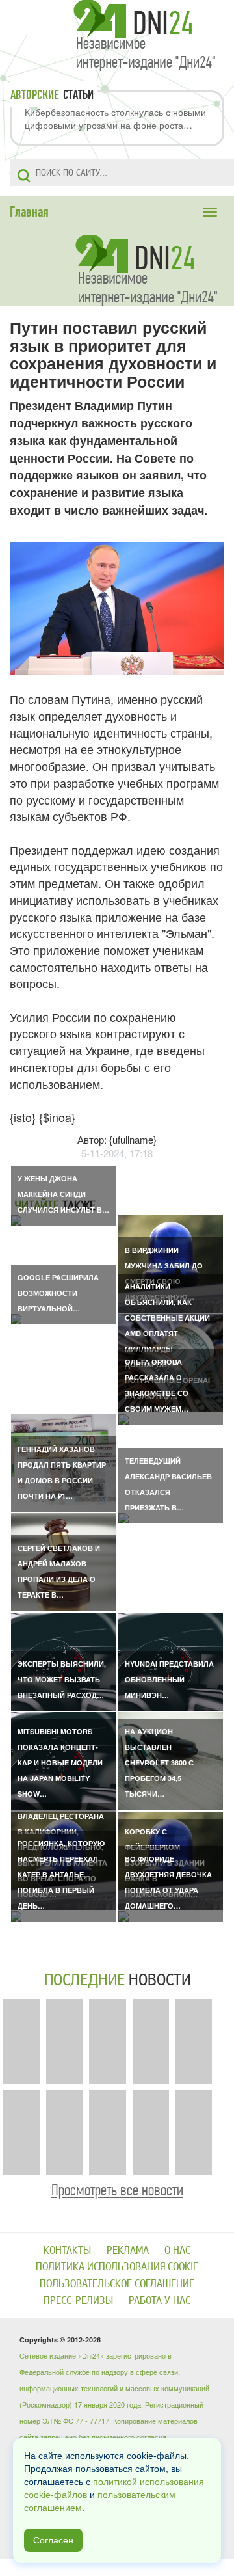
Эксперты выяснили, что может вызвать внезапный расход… (62, 1679)
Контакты (67, 2250)
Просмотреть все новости (117, 2190)
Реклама (128, 2250)
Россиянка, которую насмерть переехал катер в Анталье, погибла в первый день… (61, 1874)
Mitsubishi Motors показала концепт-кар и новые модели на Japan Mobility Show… (60, 1763)
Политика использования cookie (117, 2267)
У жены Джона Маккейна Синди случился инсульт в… (63, 1194)
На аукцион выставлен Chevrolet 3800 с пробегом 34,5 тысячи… (159, 1763)
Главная (29, 212)
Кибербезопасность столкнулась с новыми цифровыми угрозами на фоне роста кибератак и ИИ (115, 118)
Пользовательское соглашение (117, 2284)
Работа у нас (160, 2301)
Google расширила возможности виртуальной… (58, 1293)
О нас (177, 2250)
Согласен (53, 2540)
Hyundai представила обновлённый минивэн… (169, 1679)
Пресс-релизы (78, 2301)
